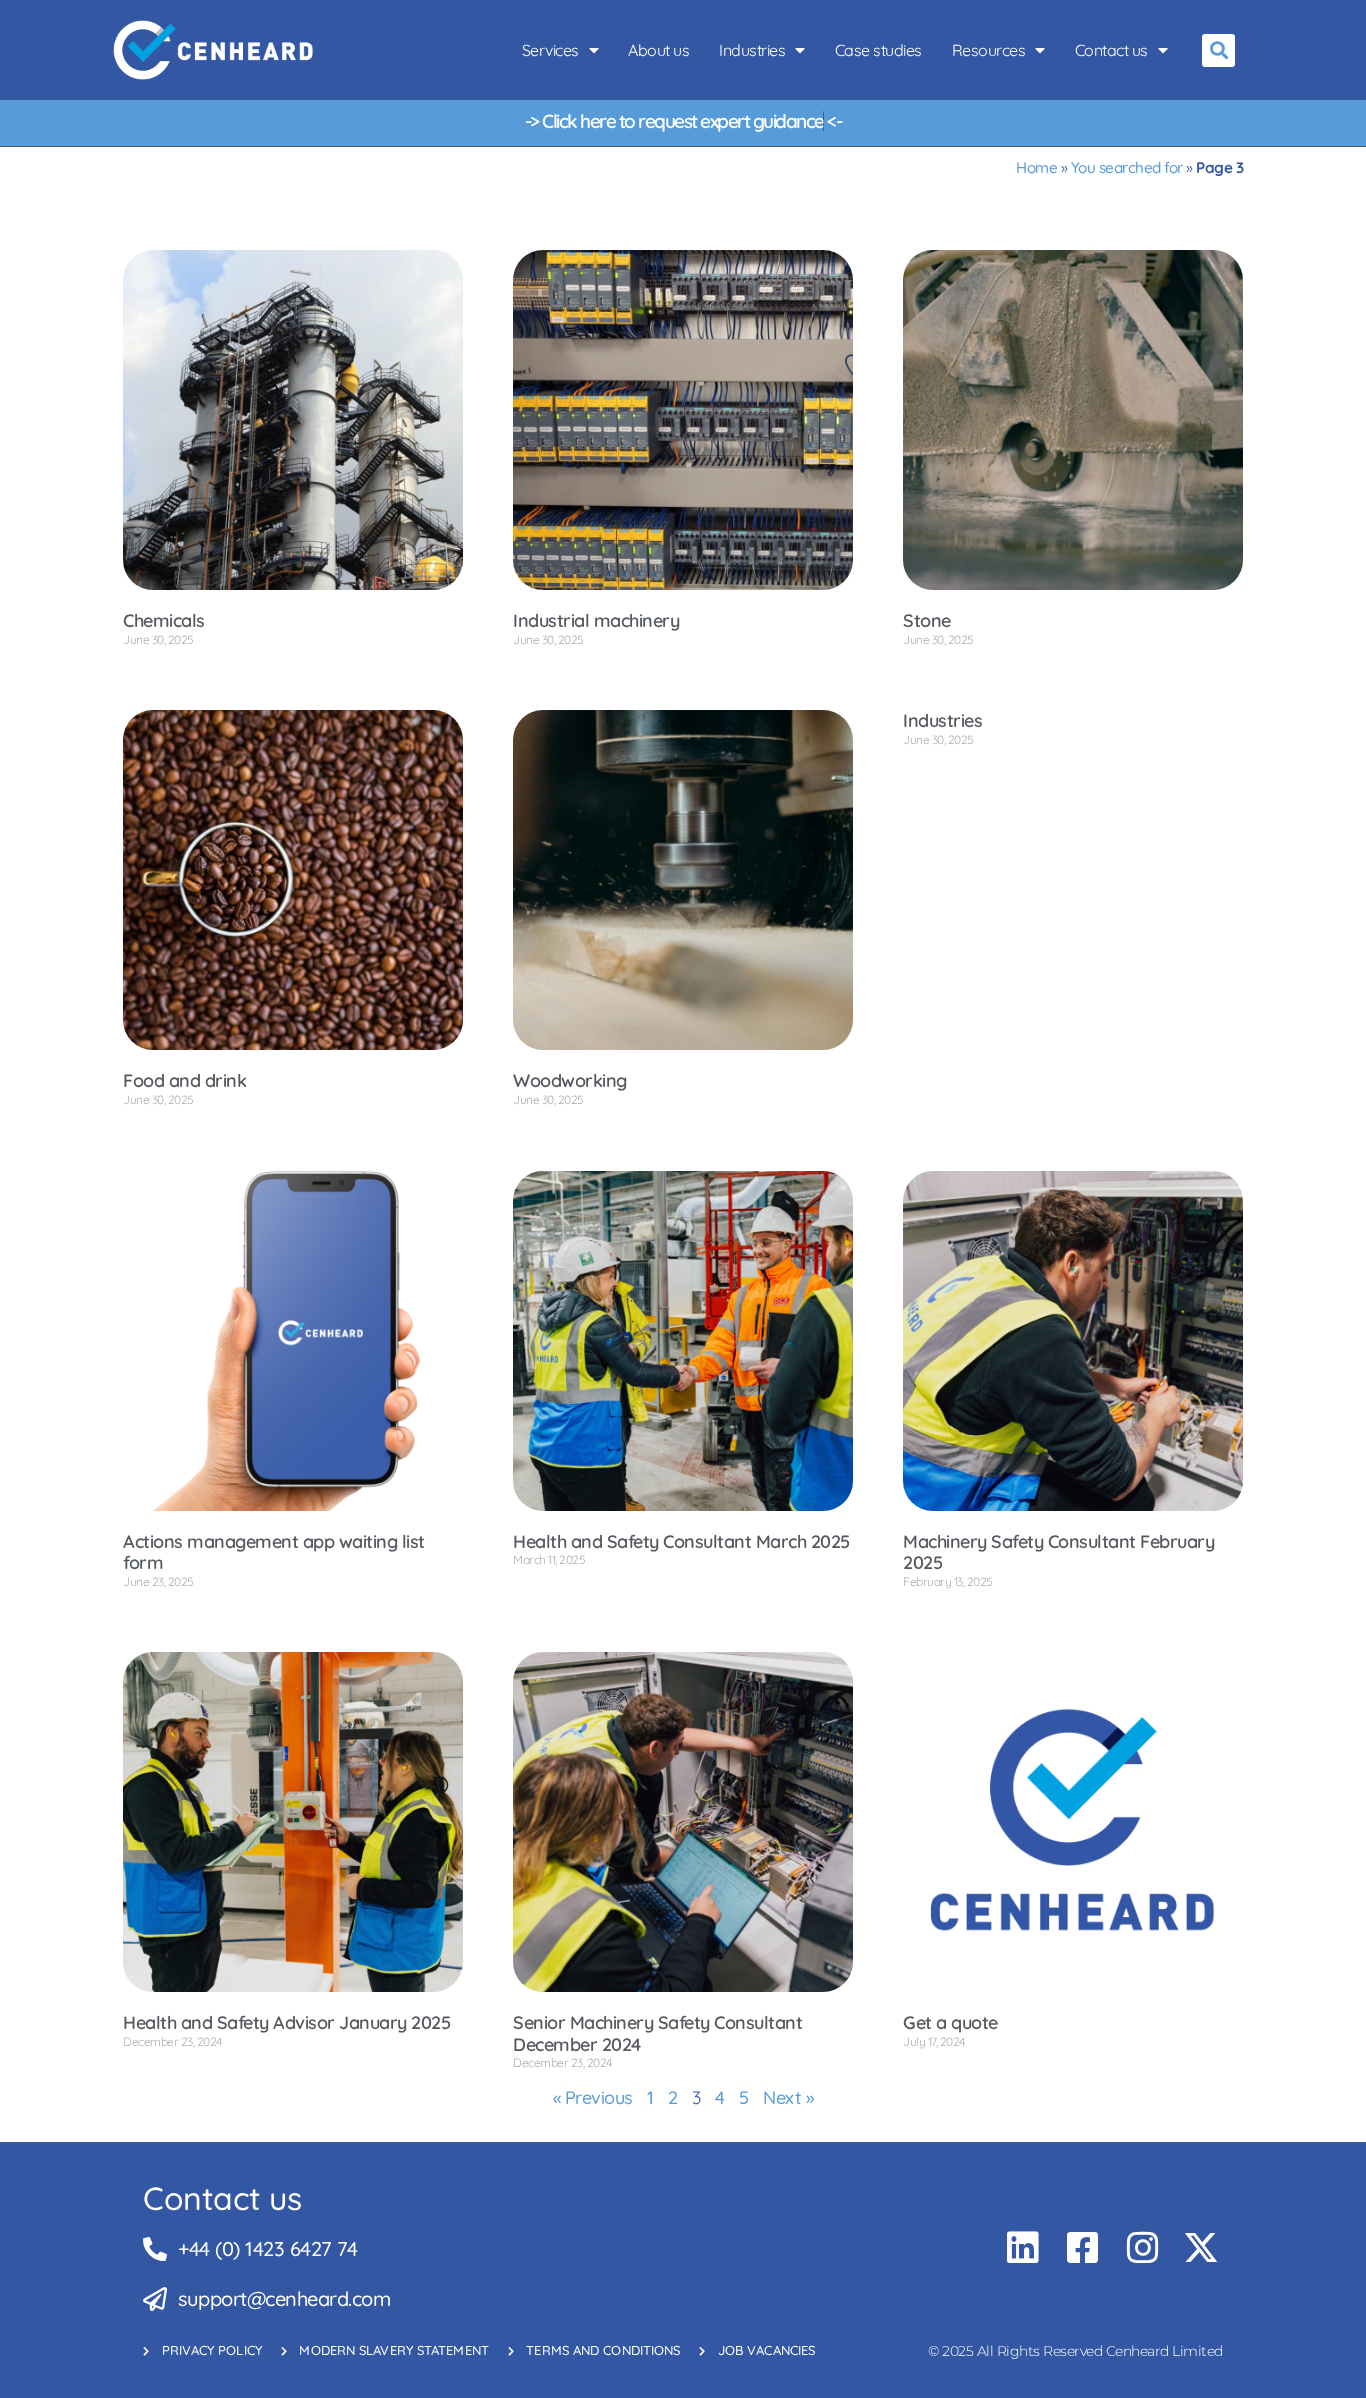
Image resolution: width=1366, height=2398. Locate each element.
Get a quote (950, 2022)
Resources (989, 50)
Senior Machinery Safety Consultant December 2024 (657, 2033)
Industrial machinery (596, 620)
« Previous (593, 2097)
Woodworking (570, 1080)
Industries (752, 50)
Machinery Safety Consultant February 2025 (1058, 1552)
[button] (1218, 50)
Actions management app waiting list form (274, 1552)
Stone (927, 620)
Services (550, 50)
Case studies (878, 50)
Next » (788, 2097)
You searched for (1127, 167)
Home (1036, 167)
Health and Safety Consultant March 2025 (681, 1541)
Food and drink (184, 1080)
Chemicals (164, 620)
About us (658, 50)
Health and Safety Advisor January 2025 (286, 2022)
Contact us (1111, 50)
